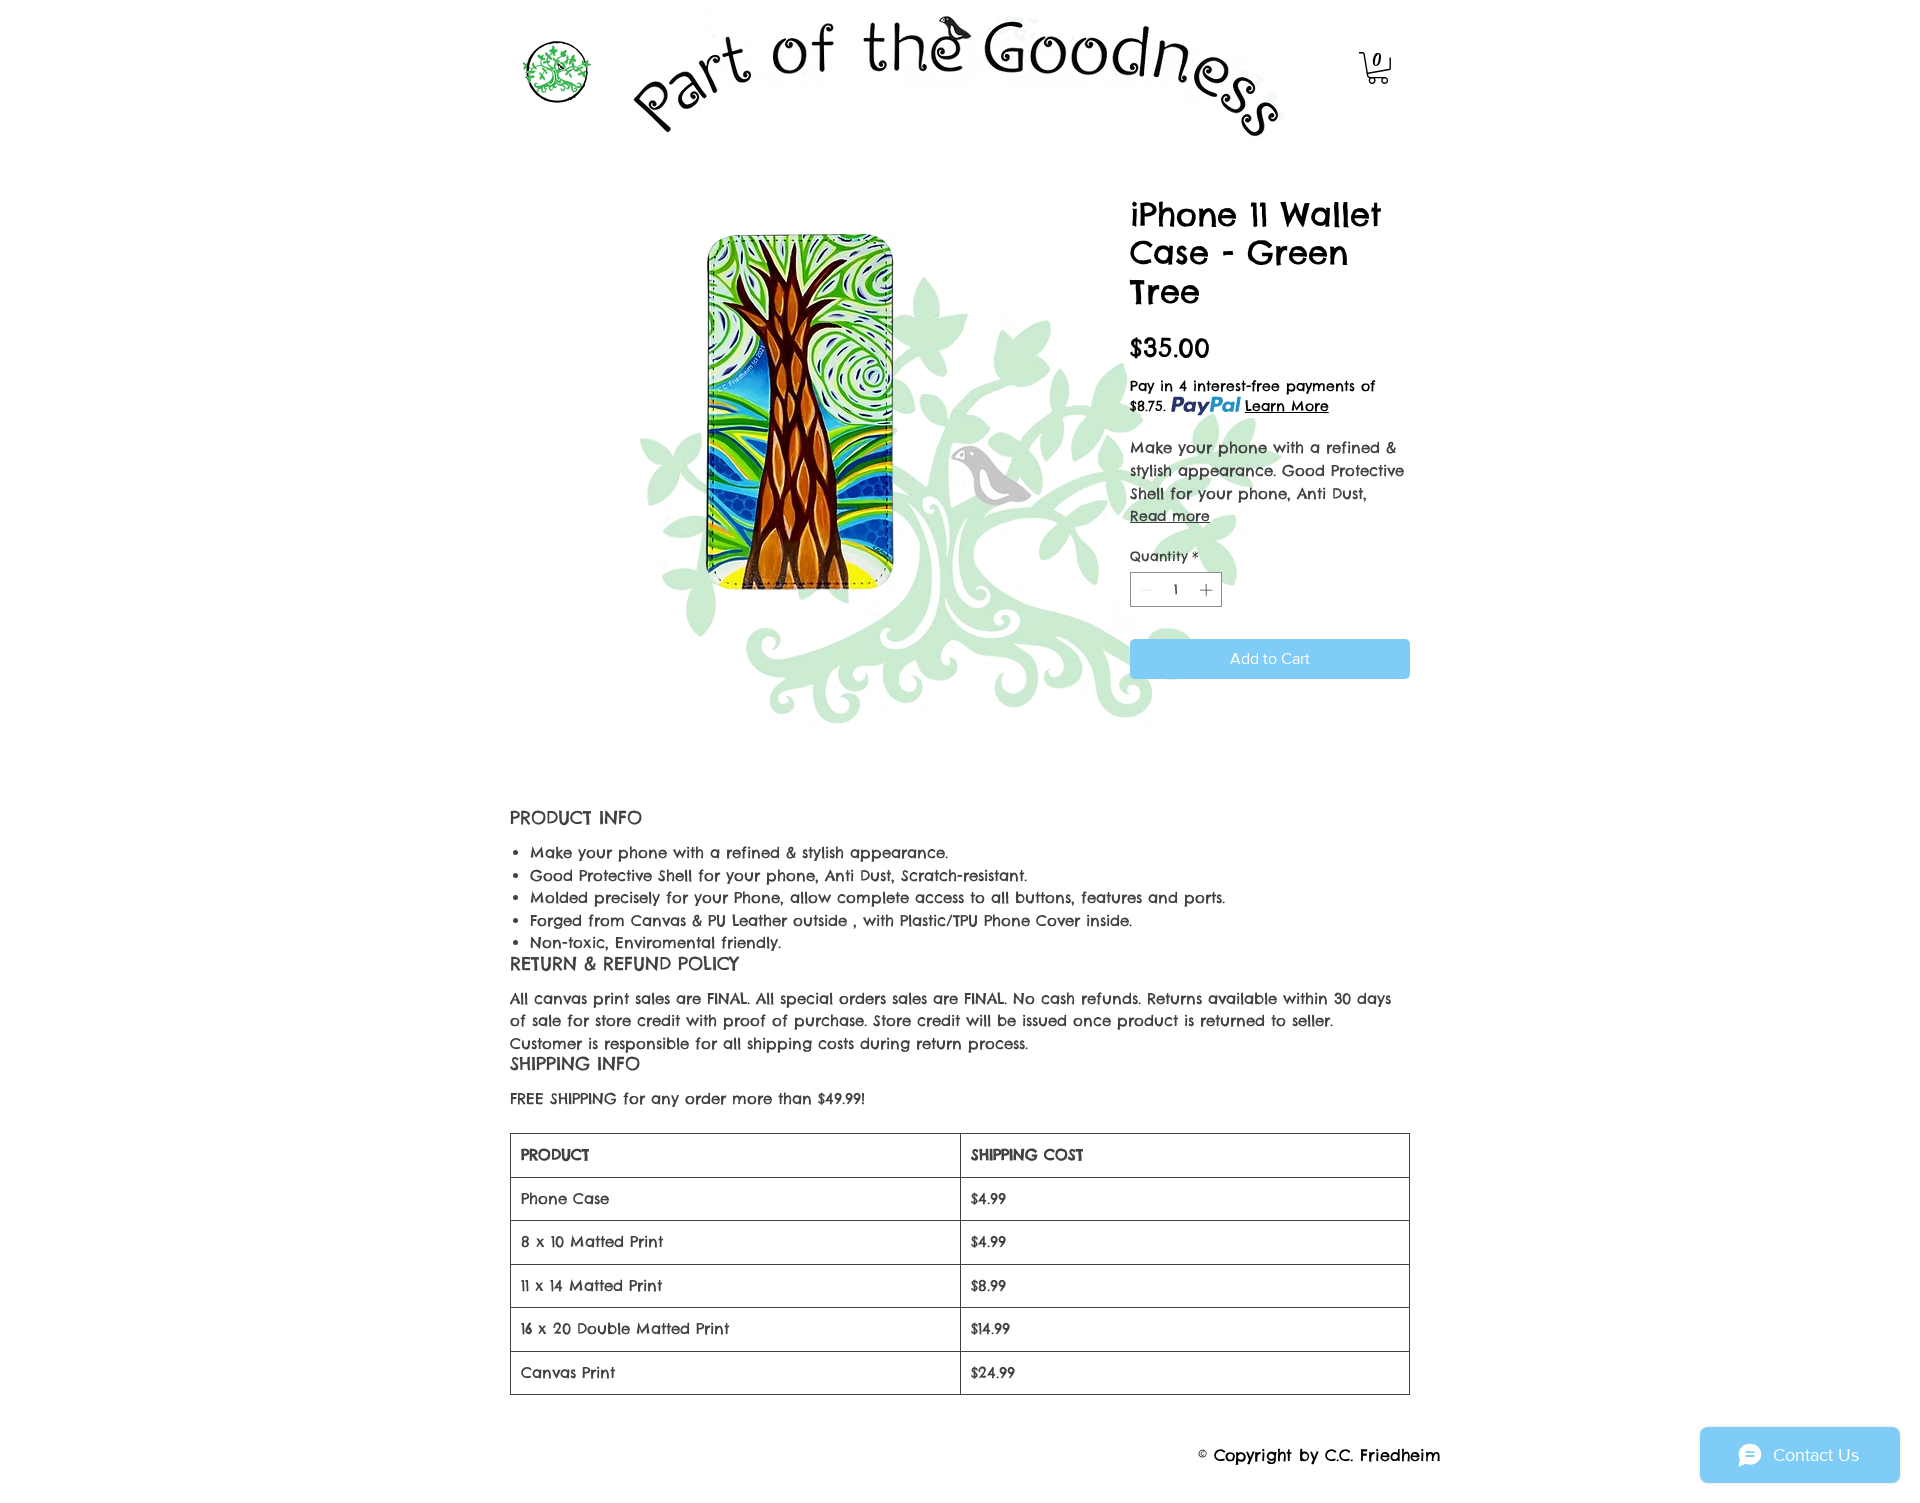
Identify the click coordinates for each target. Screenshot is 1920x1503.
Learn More (1287, 406)
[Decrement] (1145, 590)
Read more (1170, 516)
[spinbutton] (1176, 590)
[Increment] (1208, 590)
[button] (1378, 68)
